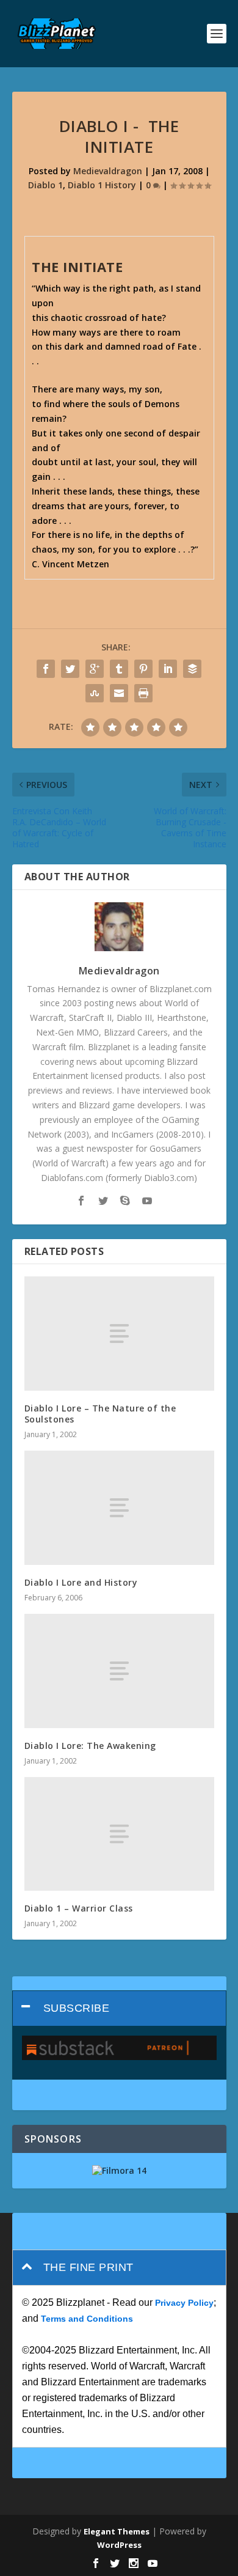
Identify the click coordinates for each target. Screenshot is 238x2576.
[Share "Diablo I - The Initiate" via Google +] (95, 669)
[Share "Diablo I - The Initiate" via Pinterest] (143, 669)
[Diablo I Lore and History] (119, 1508)
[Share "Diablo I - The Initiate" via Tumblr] (119, 669)
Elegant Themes (117, 2531)
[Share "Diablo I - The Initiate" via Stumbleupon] (95, 693)
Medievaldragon (108, 171)
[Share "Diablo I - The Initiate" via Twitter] (70, 669)
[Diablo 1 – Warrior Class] (119, 1834)
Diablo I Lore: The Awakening (90, 1746)
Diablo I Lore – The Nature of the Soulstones (100, 1414)
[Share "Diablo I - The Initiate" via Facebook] (46, 669)
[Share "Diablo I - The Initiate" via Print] (143, 693)
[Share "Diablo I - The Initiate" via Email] (119, 693)
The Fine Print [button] (88, 2267)
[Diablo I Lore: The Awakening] (119, 1671)
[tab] (119, 2008)
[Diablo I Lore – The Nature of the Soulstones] (119, 1334)
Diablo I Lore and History (81, 1582)
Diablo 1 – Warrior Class (79, 1908)
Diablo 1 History (102, 185)
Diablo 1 (45, 185)
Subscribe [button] (77, 2008)
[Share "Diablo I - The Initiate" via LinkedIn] (168, 669)
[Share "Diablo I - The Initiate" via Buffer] (192, 669)
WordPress (119, 2545)
